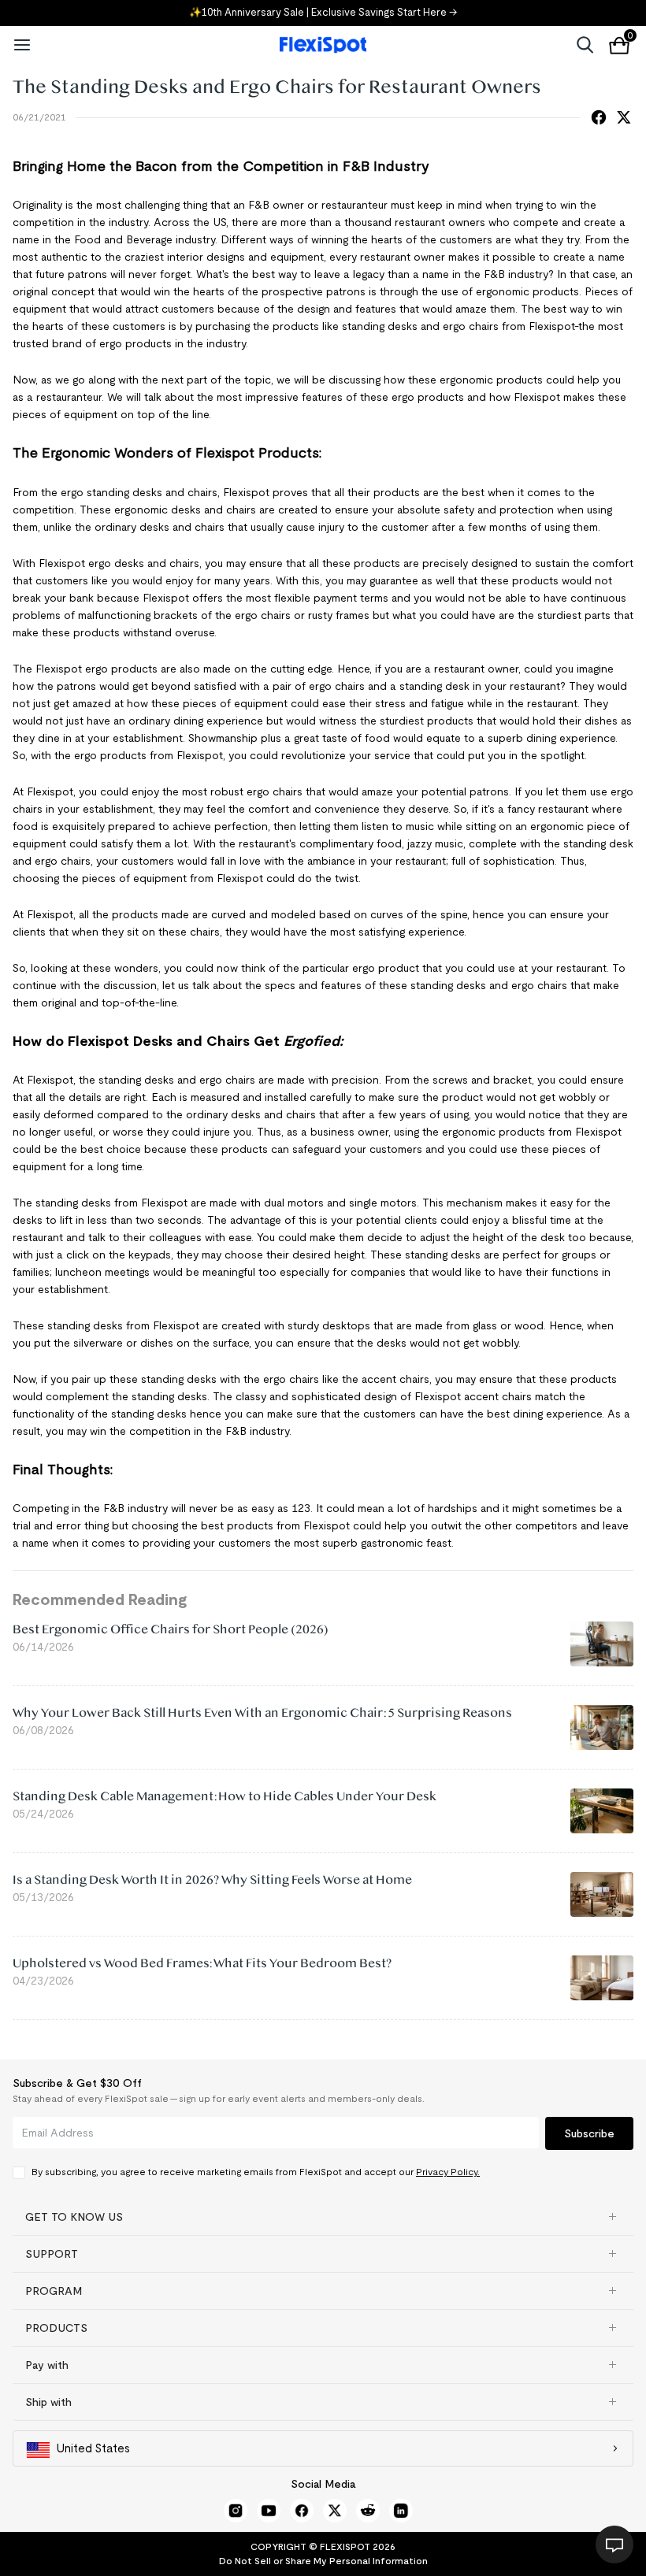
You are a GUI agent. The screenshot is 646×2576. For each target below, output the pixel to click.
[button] (323, 2217)
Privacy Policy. (448, 2172)
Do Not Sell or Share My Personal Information (323, 2561)
